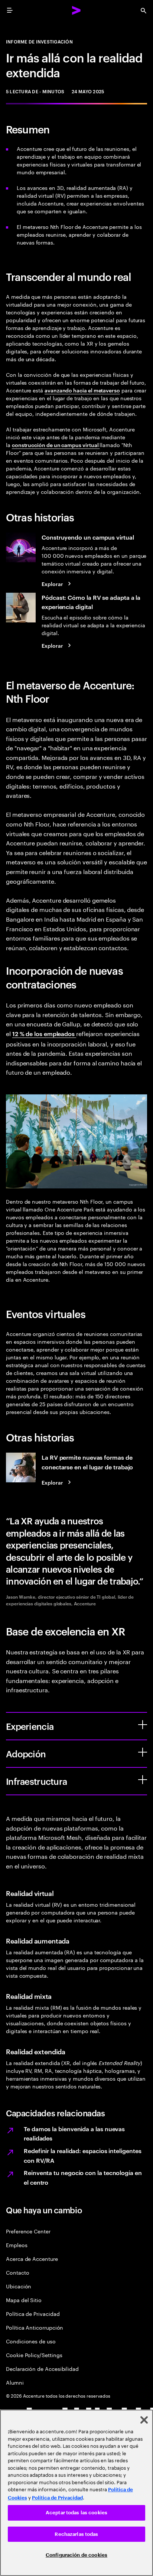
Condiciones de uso (31, 2341)
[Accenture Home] (76, 10)
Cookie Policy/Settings (34, 2355)
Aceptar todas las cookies (76, 2513)
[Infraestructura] (143, 1780)
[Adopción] (143, 1752)
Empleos (17, 2245)
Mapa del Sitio (24, 2300)
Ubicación (19, 2286)
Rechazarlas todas (76, 2534)
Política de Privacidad (33, 2313)
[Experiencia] (143, 1725)
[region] (76, 2493)
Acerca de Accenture (32, 2258)
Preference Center (28, 2231)
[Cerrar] (144, 2420)
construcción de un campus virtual (56, 445)
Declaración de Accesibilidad (42, 2368)
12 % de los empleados (44, 1033)
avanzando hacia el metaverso (82, 390)
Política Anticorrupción (35, 2327)
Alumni (15, 2382)
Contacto (17, 2272)
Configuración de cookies (76, 2555)
